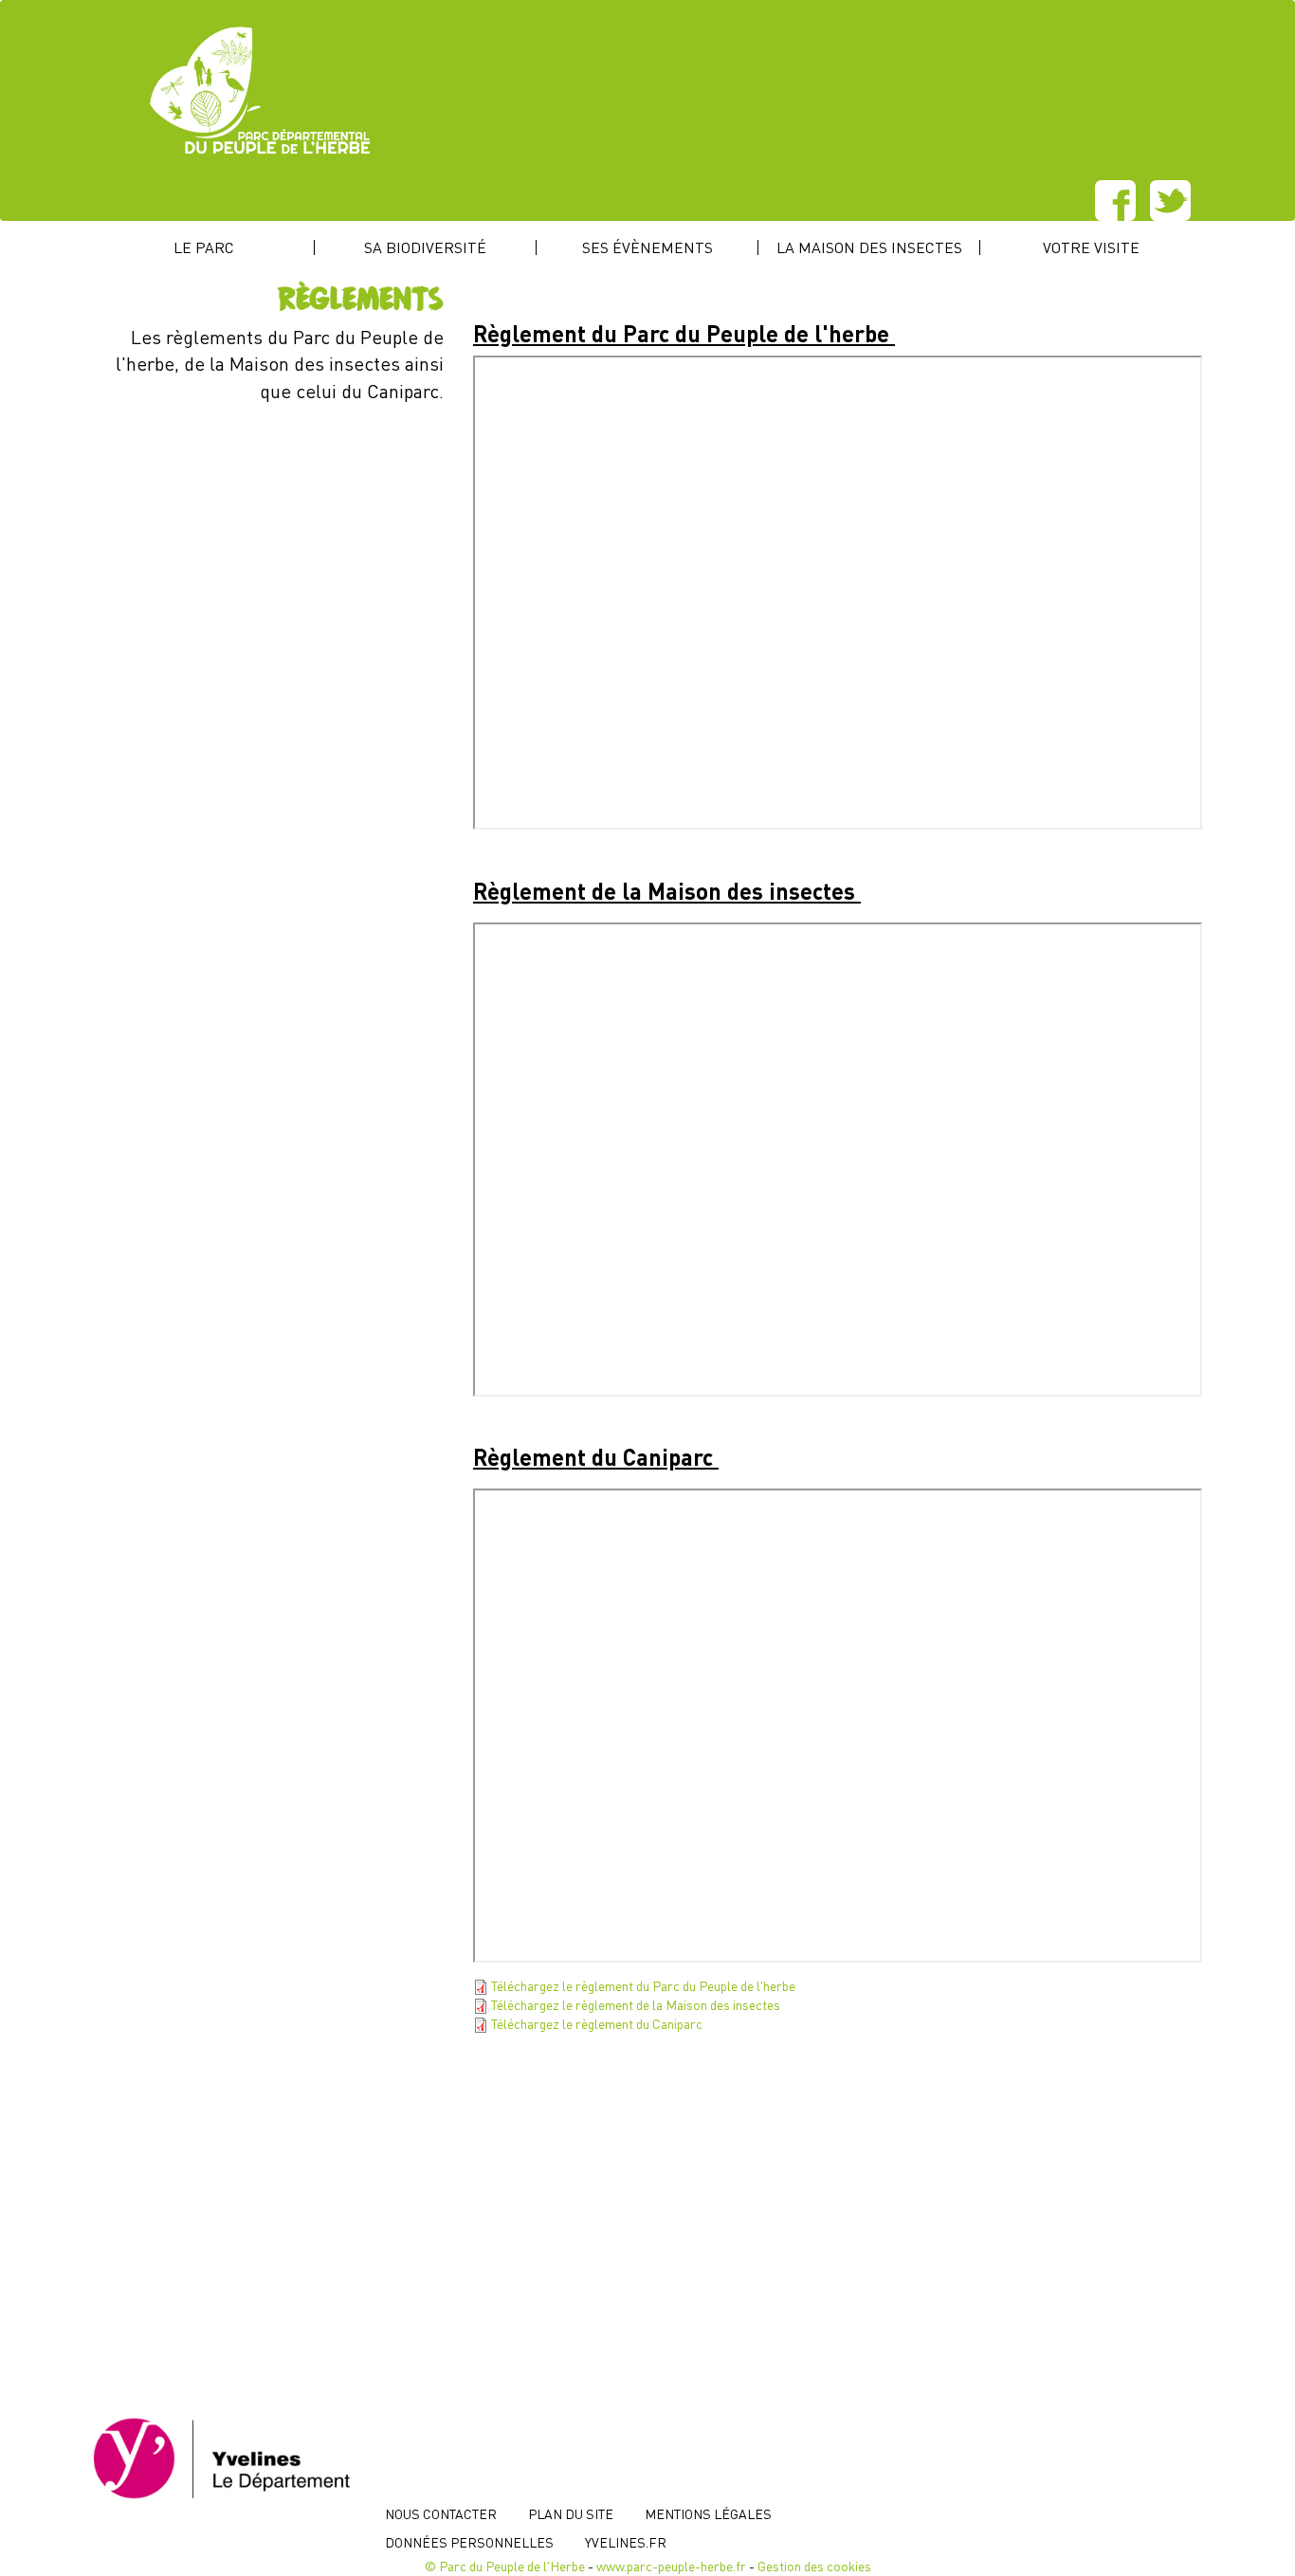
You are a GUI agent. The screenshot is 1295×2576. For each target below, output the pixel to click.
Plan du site (571, 2513)
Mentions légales (708, 2513)
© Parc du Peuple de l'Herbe (505, 2566)
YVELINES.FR (626, 2542)
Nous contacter (441, 2513)
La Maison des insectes (869, 247)
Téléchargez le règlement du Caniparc (597, 2023)
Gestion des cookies (814, 2566)
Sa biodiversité (425, 247)
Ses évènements (647, 247)
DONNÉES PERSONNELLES (469, 2542)
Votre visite (1091, 247)
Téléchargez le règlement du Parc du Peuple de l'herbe (643, 1985)
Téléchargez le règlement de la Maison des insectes (636, 2004)
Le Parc (204, 247)
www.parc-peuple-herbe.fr (671, 2566)
